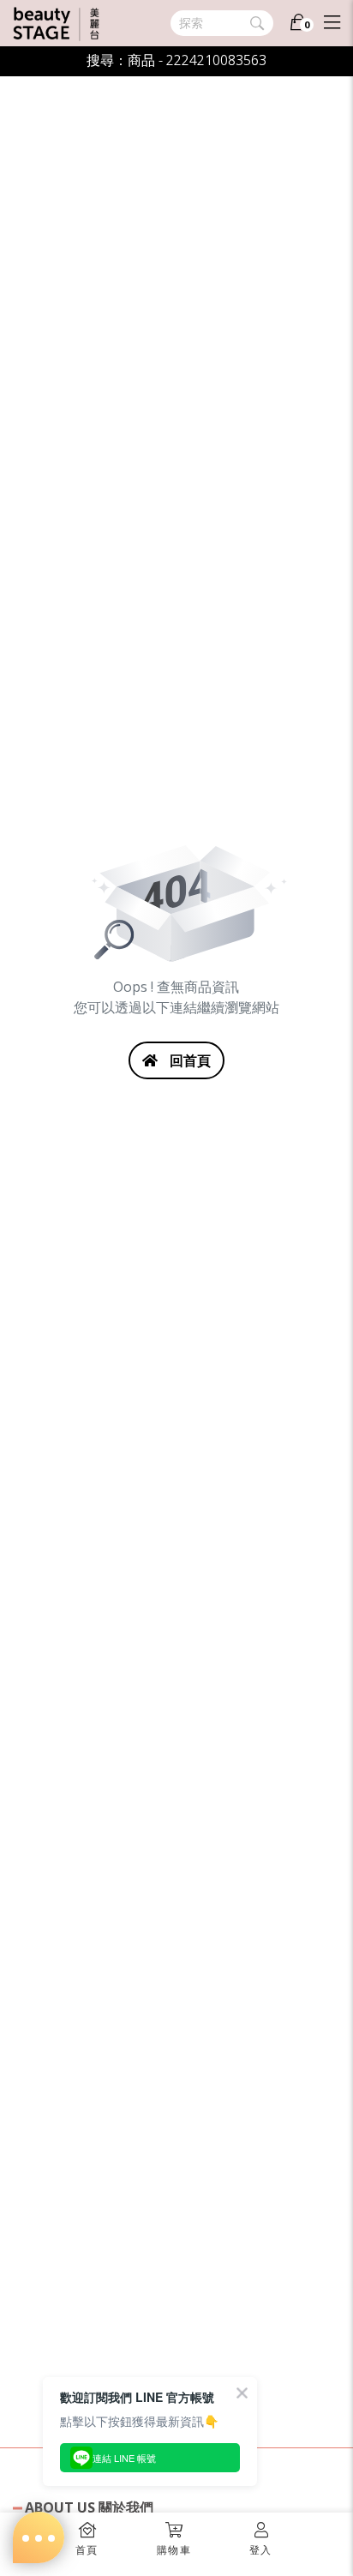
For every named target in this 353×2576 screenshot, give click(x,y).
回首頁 (188, 1060)
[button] (174, 2534)
